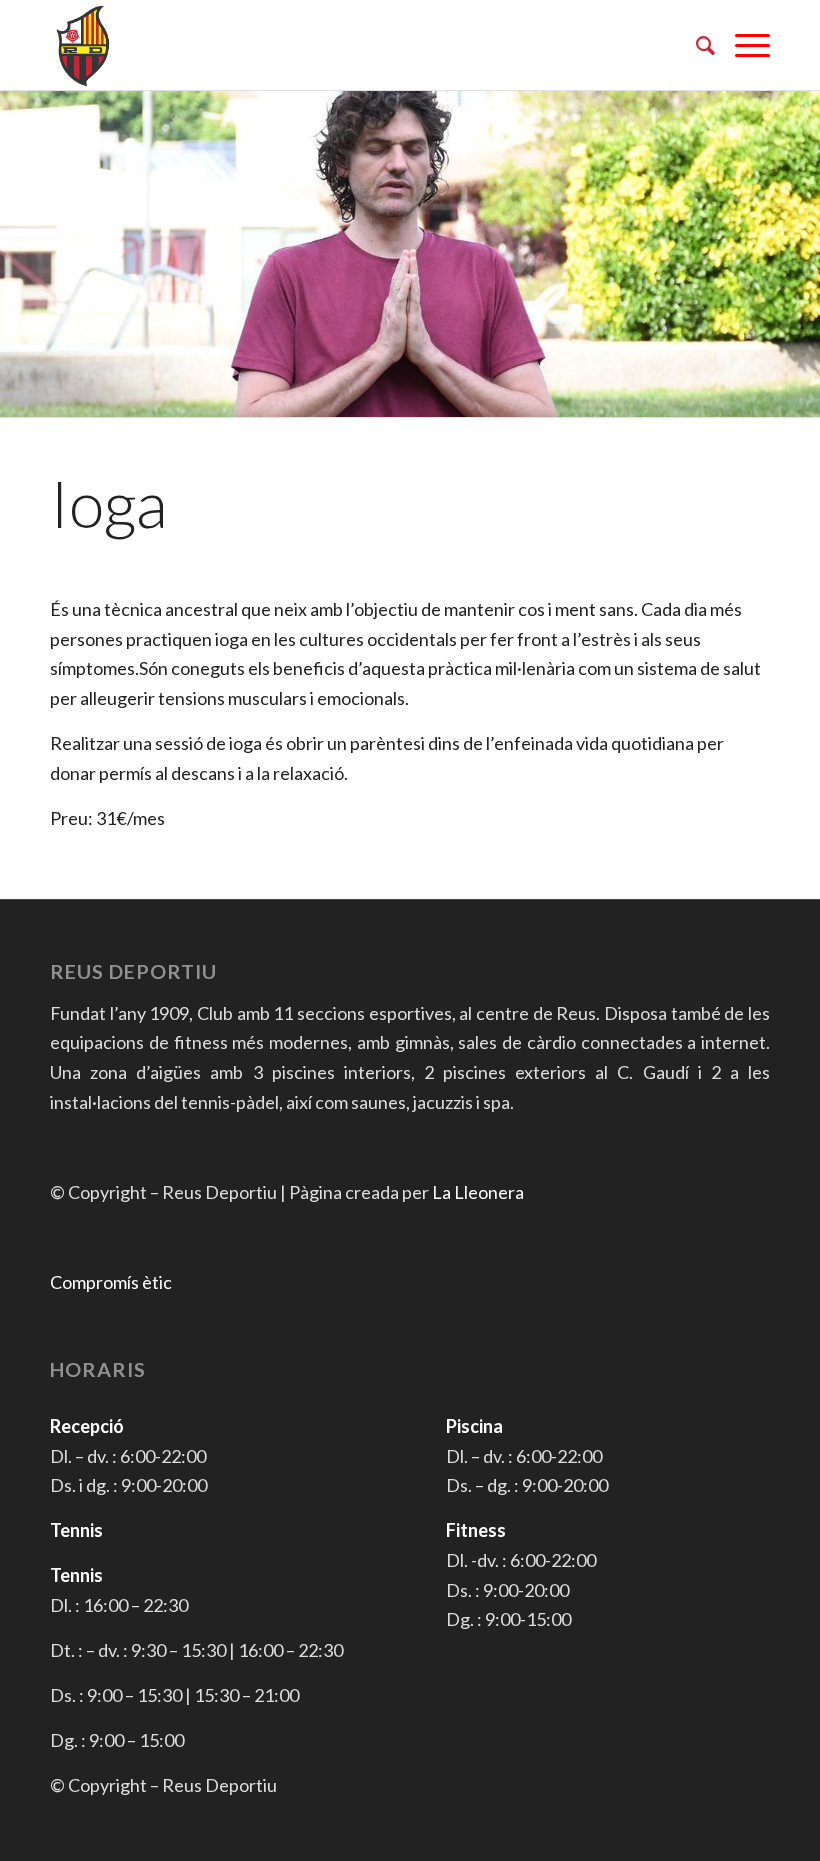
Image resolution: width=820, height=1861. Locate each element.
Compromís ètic (111, 1282)
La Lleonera (478, 1192)
